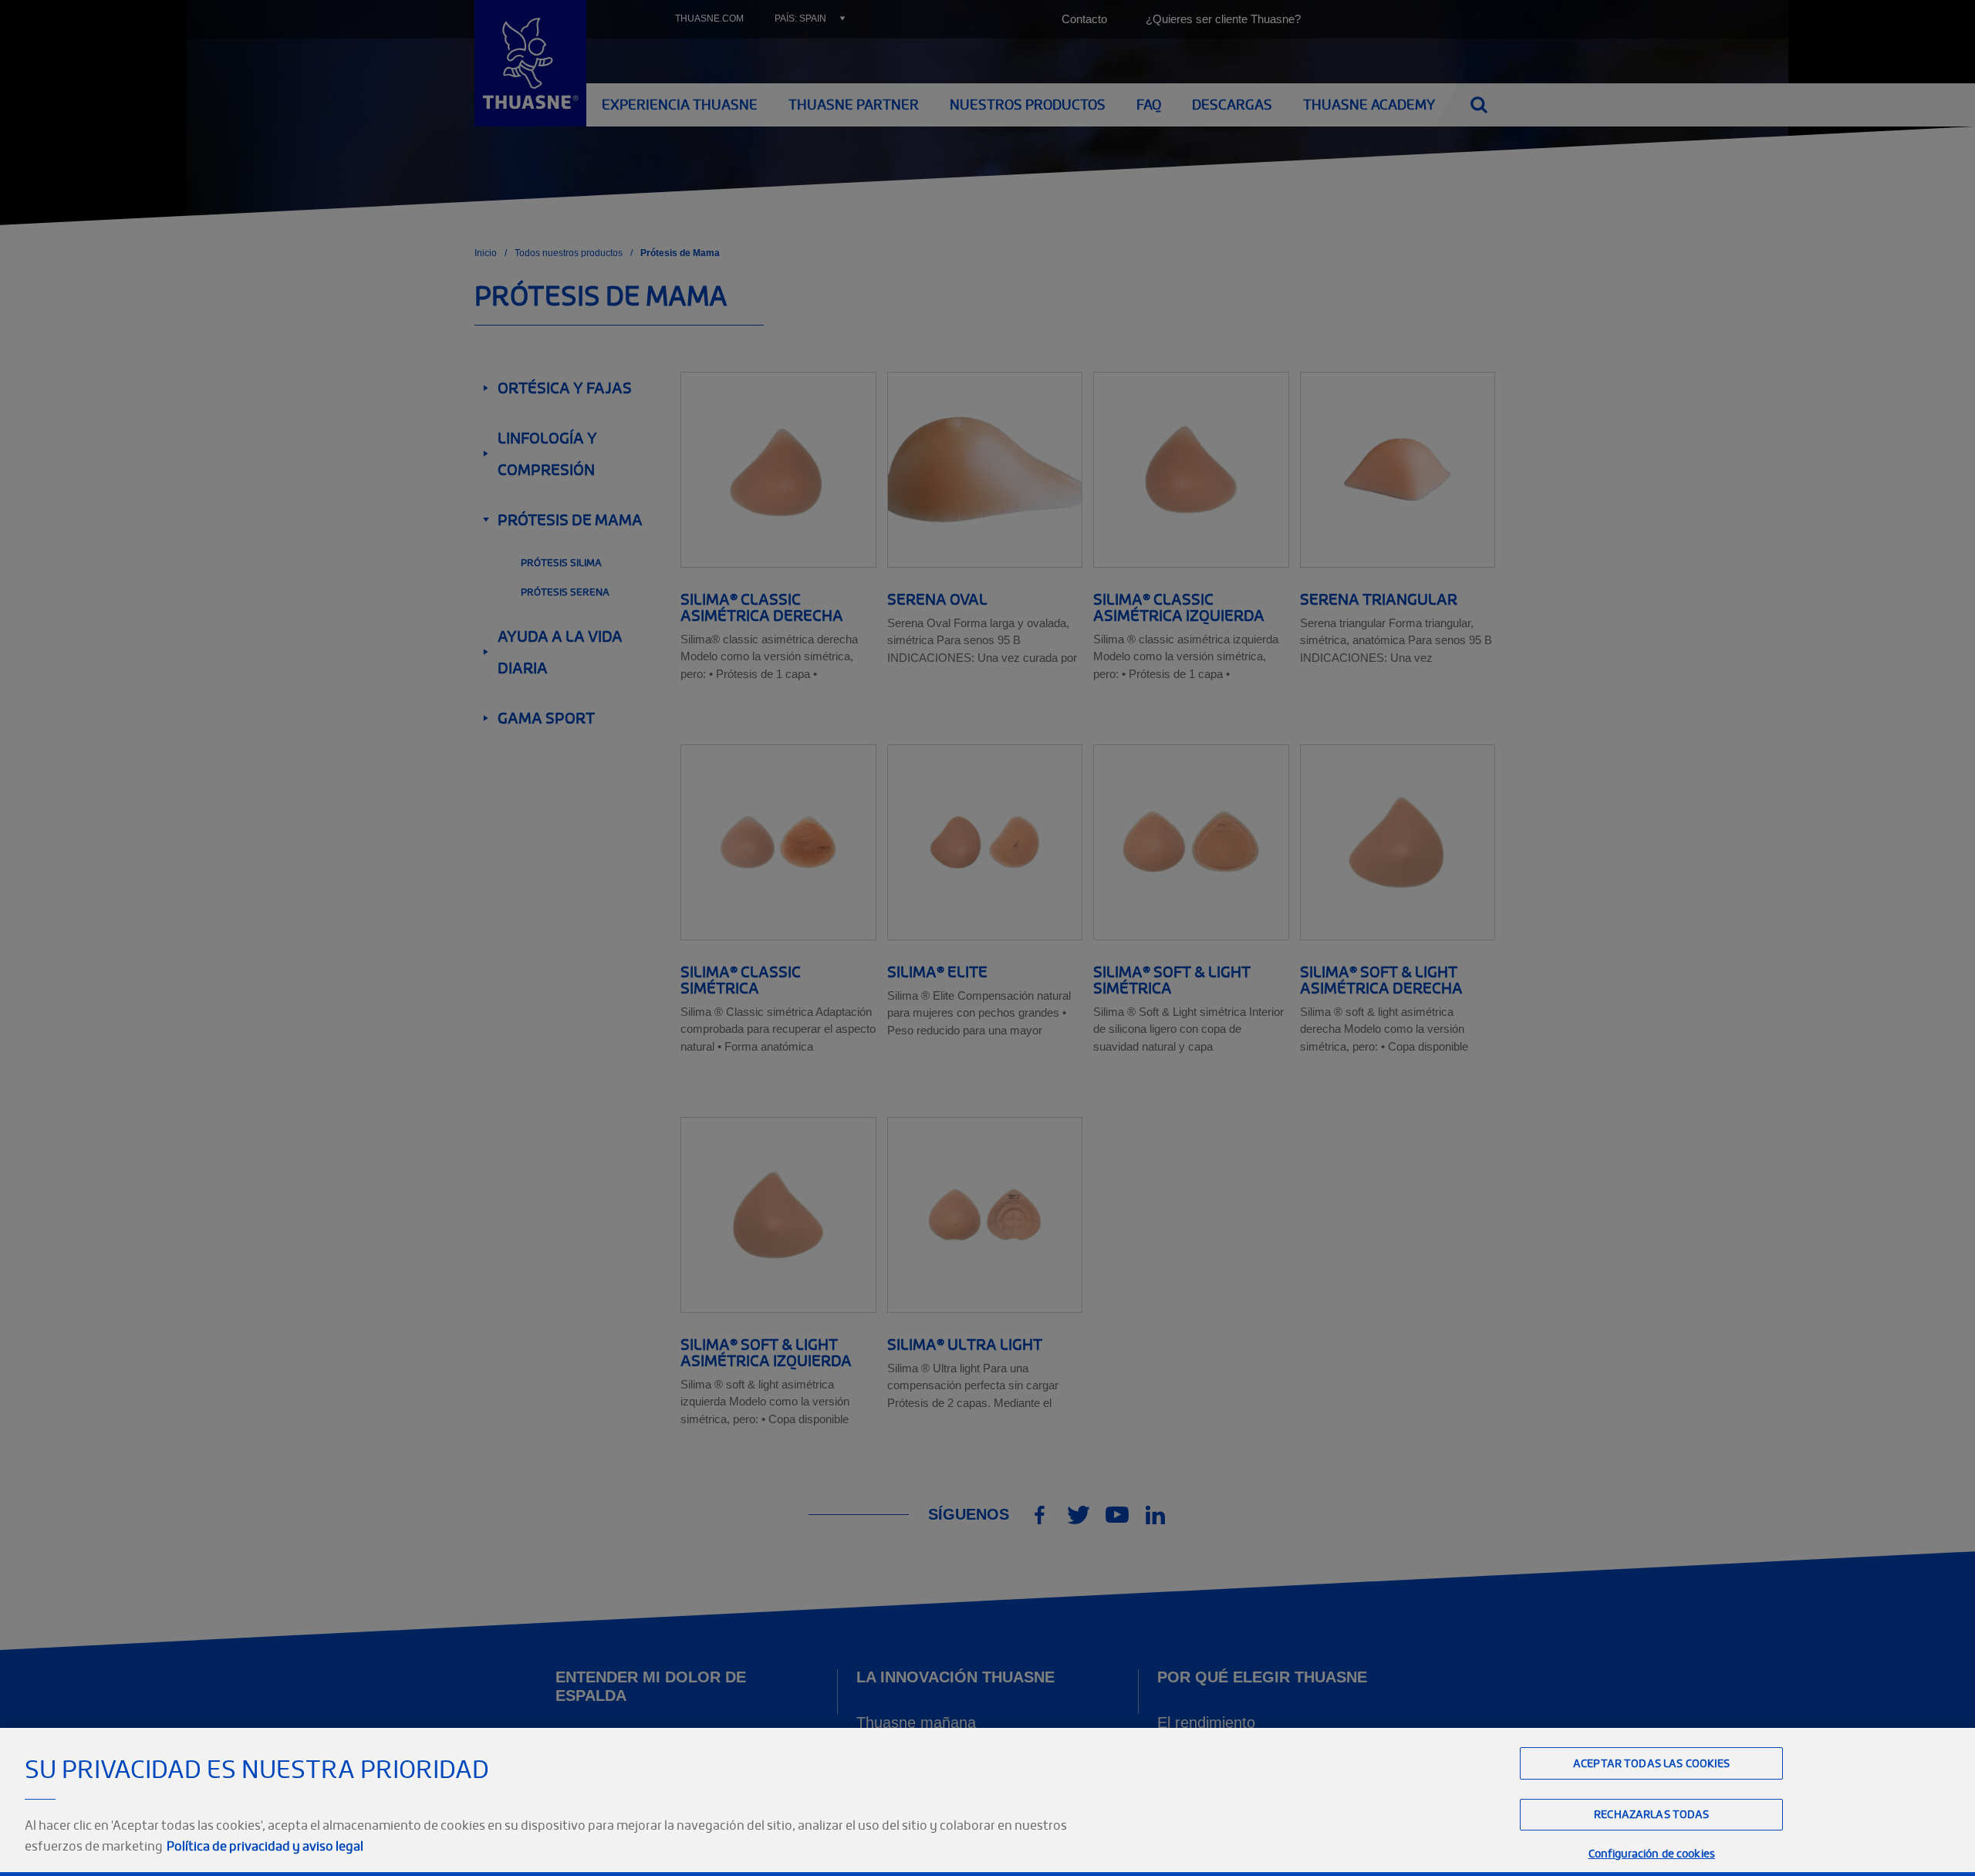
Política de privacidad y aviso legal (265, 1846)
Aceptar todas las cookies (1652, 1763)
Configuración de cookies (1652, 1853)
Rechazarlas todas (1651, 1815)
